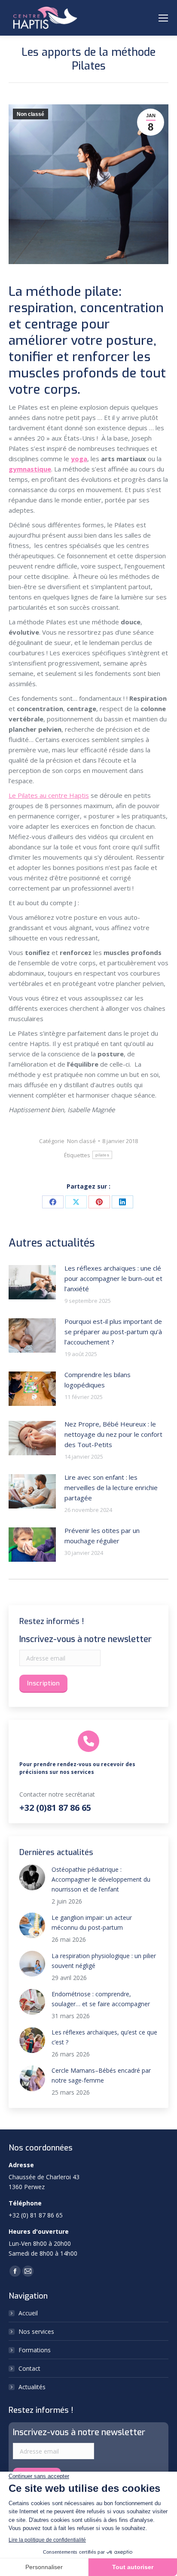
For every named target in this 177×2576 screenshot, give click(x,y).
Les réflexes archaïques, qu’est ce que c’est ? (104, 2037)
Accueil (28, 2313)
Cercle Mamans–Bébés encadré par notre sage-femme (101, 2075)
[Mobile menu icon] (163, 18)
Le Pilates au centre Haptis (49, 795)
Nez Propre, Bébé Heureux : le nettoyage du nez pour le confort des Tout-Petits (113, 1434)
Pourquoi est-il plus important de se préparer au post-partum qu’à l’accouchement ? (113, 1332)
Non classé (31, 114)
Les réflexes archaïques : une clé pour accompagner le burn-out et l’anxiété (113, 1278)
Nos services (36, 2331)
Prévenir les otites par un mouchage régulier (102, 1536)
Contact (29, 2368)
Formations (35, 2350)
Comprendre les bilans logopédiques (98, 1380)
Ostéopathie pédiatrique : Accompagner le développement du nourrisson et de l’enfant (101, 1879)
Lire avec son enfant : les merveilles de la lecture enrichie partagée (111, 1487)
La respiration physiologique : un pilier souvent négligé (104, 1961)
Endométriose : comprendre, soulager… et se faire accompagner (101, 1999)
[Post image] (32, 1282)
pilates (102, 1155)
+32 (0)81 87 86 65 (55, 1808)
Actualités (32, 2387)
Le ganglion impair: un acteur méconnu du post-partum (92, 1922)
